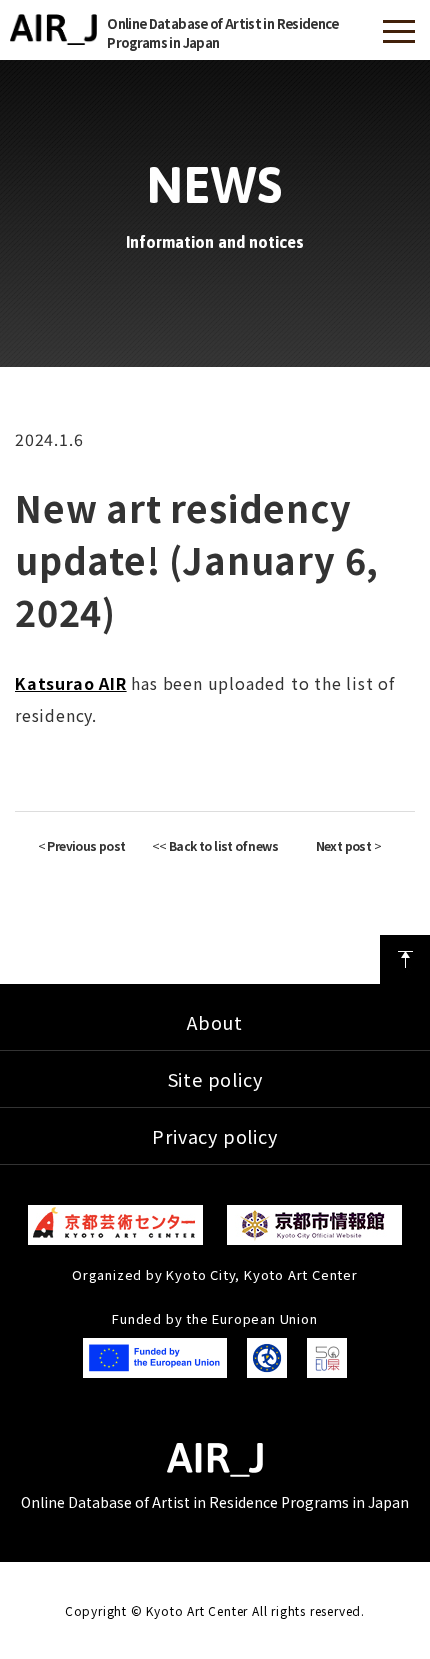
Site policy (215, 1079)
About (215, 1022)
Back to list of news (223, 845)
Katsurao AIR (71, 683)
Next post (344, 845)
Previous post (86, 845)
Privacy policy (214, 1136)
